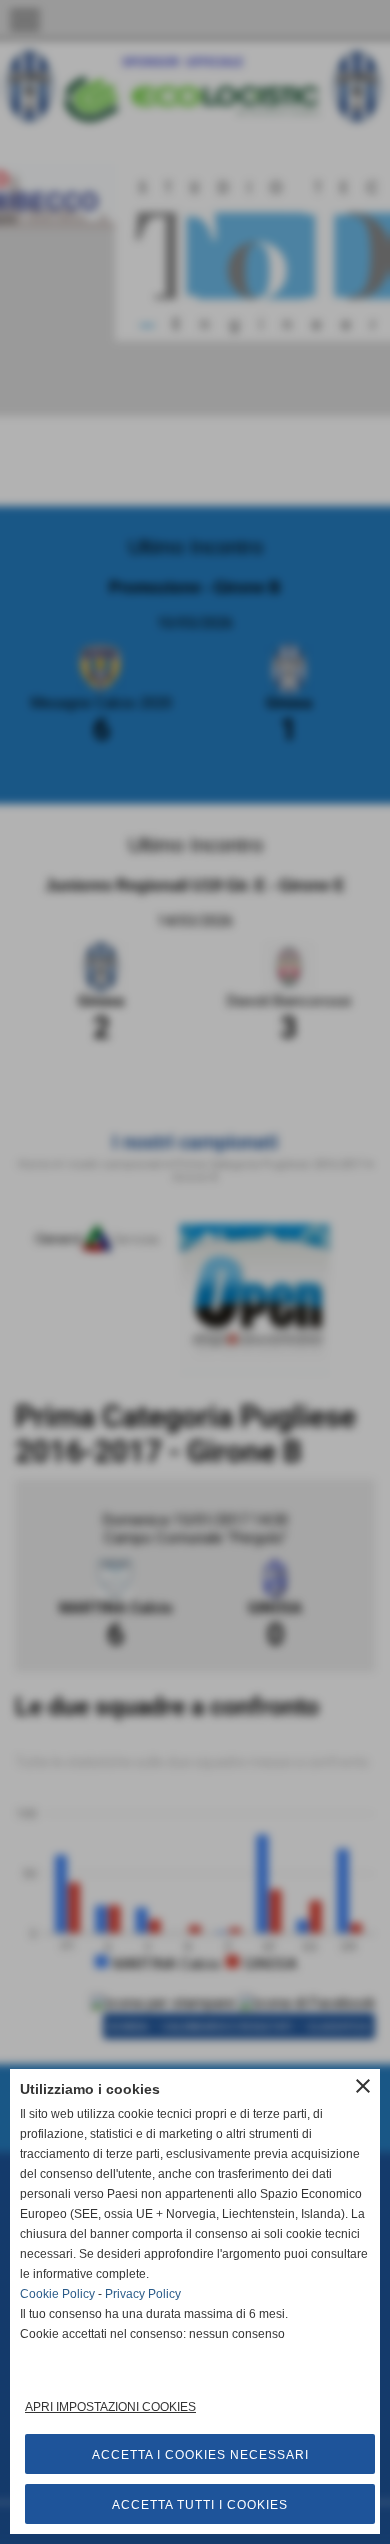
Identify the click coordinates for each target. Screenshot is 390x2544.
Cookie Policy (57, 2294)
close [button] (363, 2086)
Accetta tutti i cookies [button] (200, 2505)
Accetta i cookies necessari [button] (200, 2455)
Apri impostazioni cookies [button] (110, 2407)
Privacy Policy (143, 2294)
